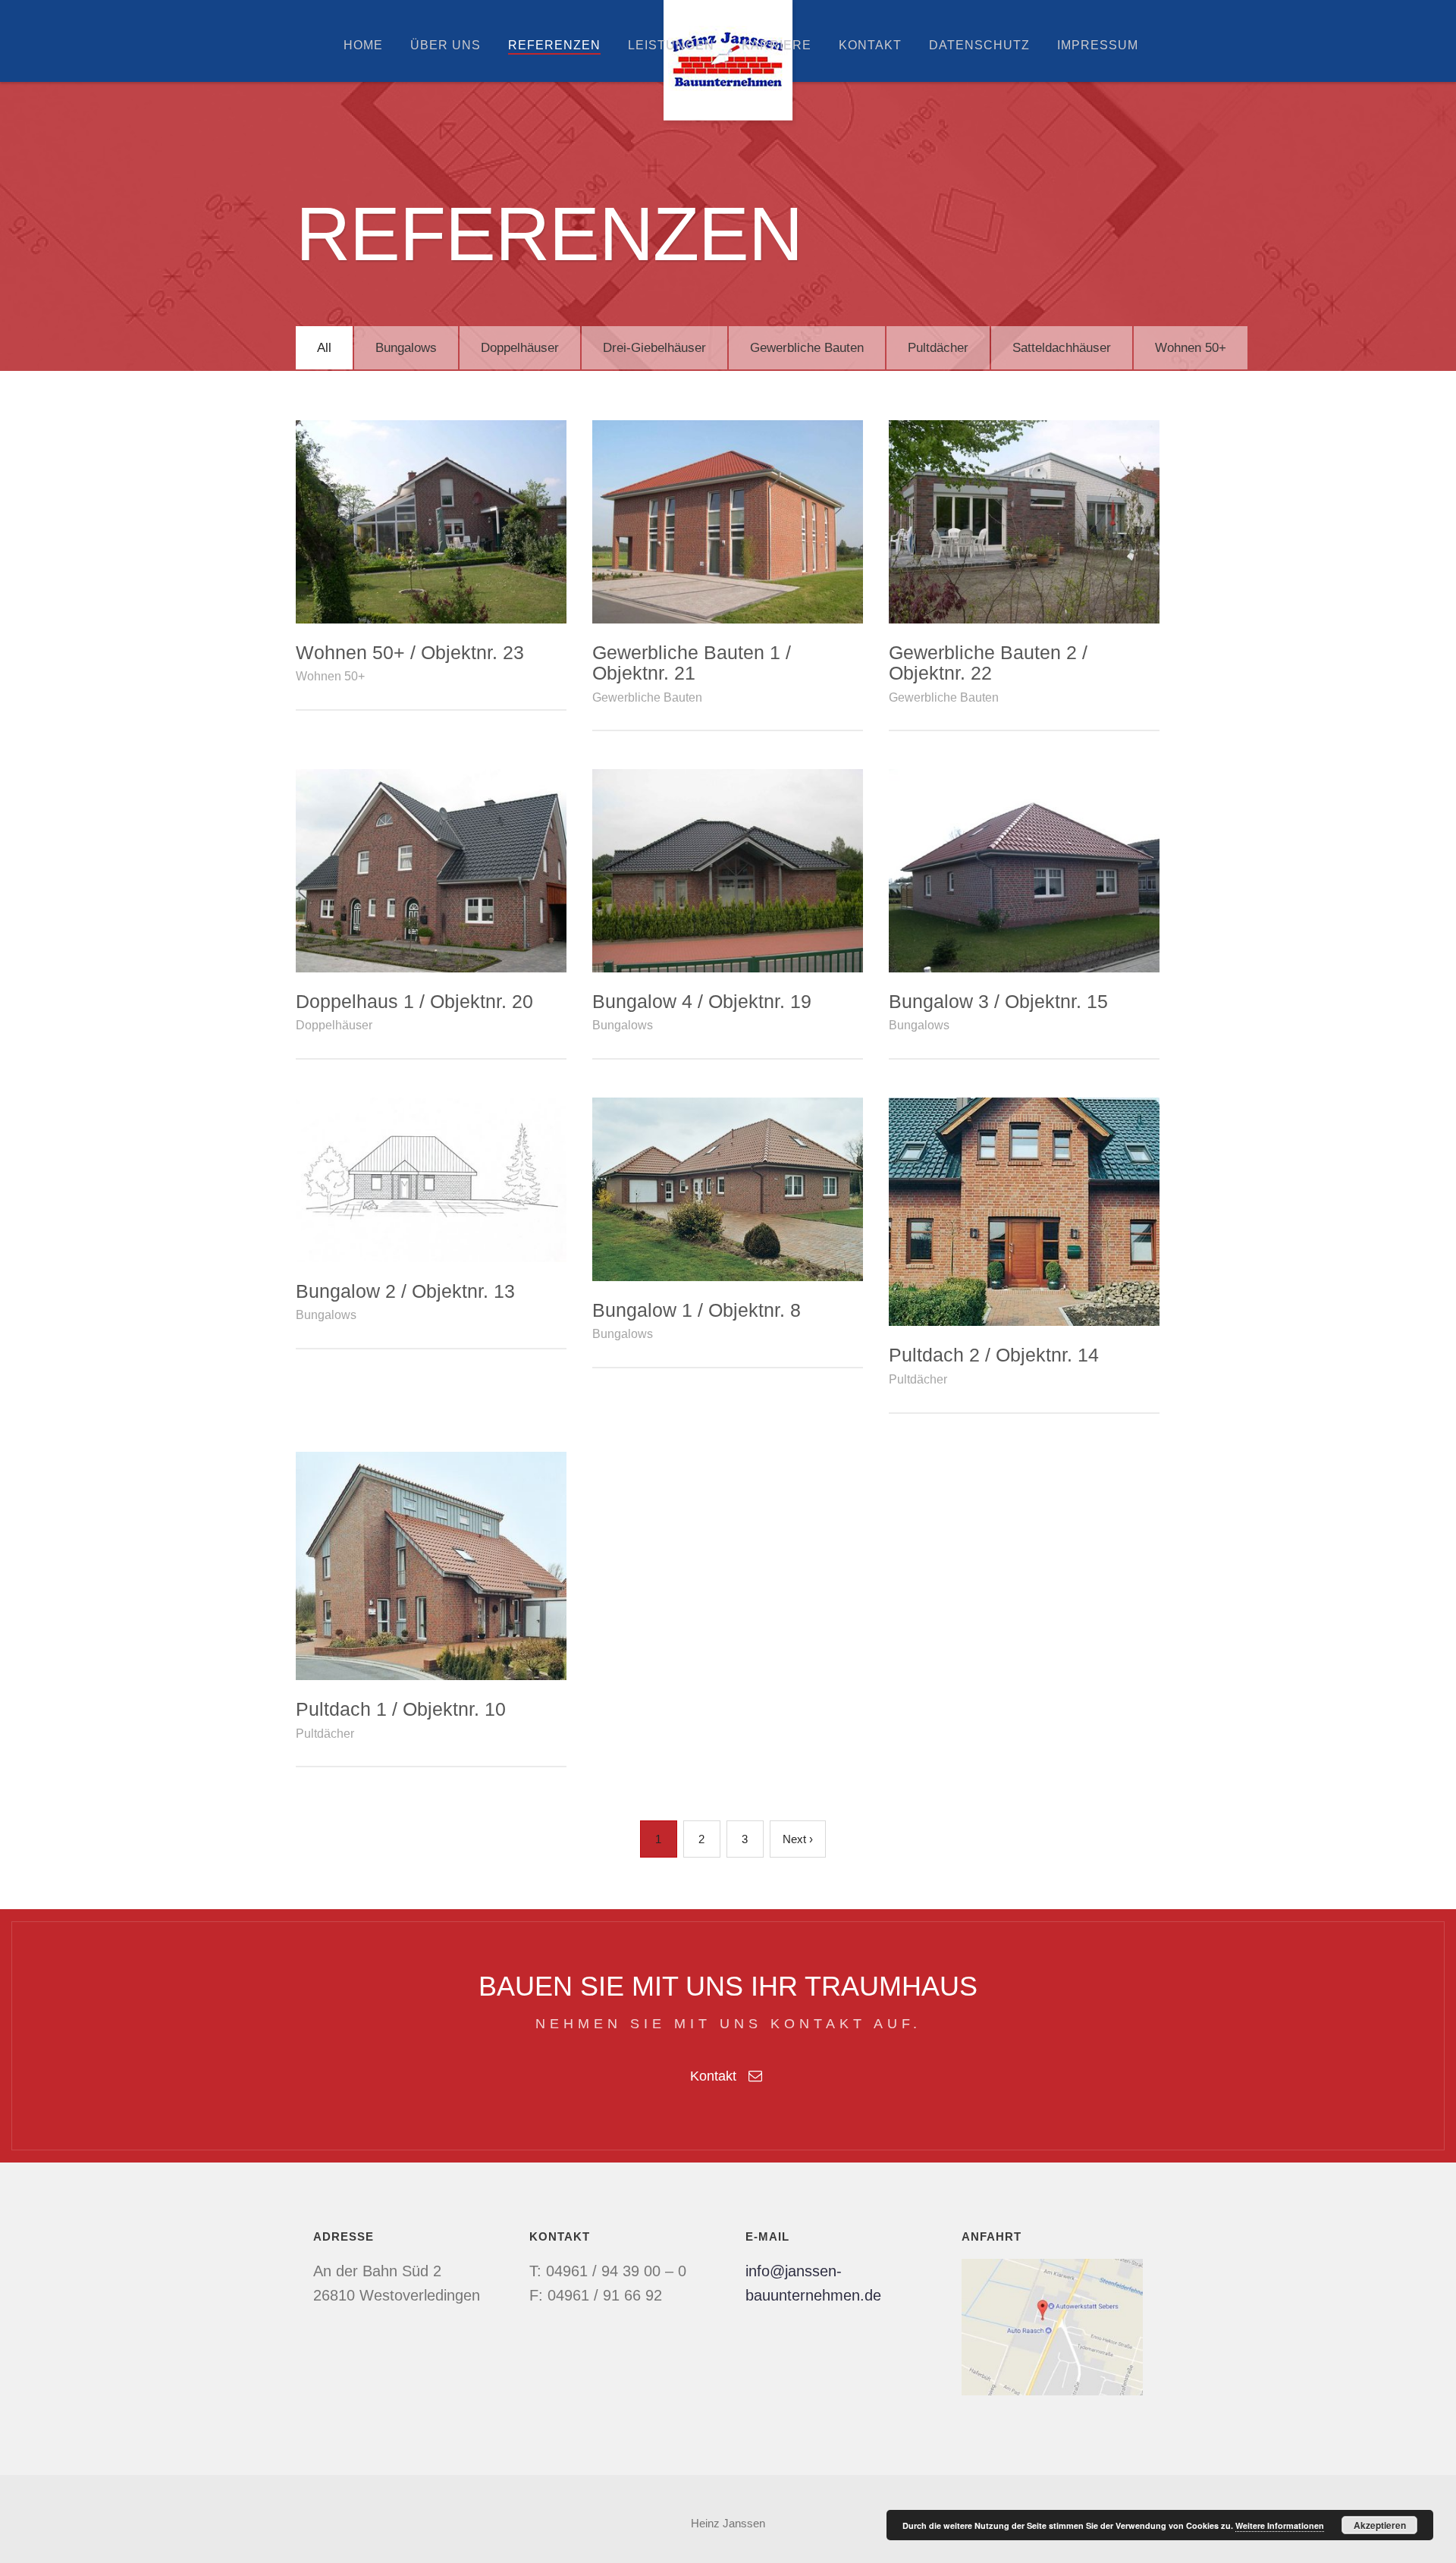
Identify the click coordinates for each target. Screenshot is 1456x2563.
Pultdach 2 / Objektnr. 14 (994, 1355)
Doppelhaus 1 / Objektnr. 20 (414, 1001)
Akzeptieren (1380, 2525)
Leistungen (671, 45)
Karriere (777, 45)
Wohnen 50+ (1191, 348)
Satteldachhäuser (1062, 348)
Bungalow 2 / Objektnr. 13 (405, 1291)
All (324, 348)
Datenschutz (979, 45)
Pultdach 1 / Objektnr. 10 (401, 1709)
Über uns (446, 45)
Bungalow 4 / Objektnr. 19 (702, 1001)
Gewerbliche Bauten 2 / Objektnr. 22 (988, 663)
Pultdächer (938, 348)
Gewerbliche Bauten (807, 348)
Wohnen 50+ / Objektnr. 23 (410, 652)
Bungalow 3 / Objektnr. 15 (998, 1001)
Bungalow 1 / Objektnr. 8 (697, 1310)
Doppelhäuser (520, 348)
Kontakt (870, 45)
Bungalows (406, 348)
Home (363, 45)
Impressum (1098, 45)
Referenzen (554, 45)
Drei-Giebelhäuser (654, 348)
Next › (798, 1839)
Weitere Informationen (1280, 2525)
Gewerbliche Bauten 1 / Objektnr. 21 (692, 663)
